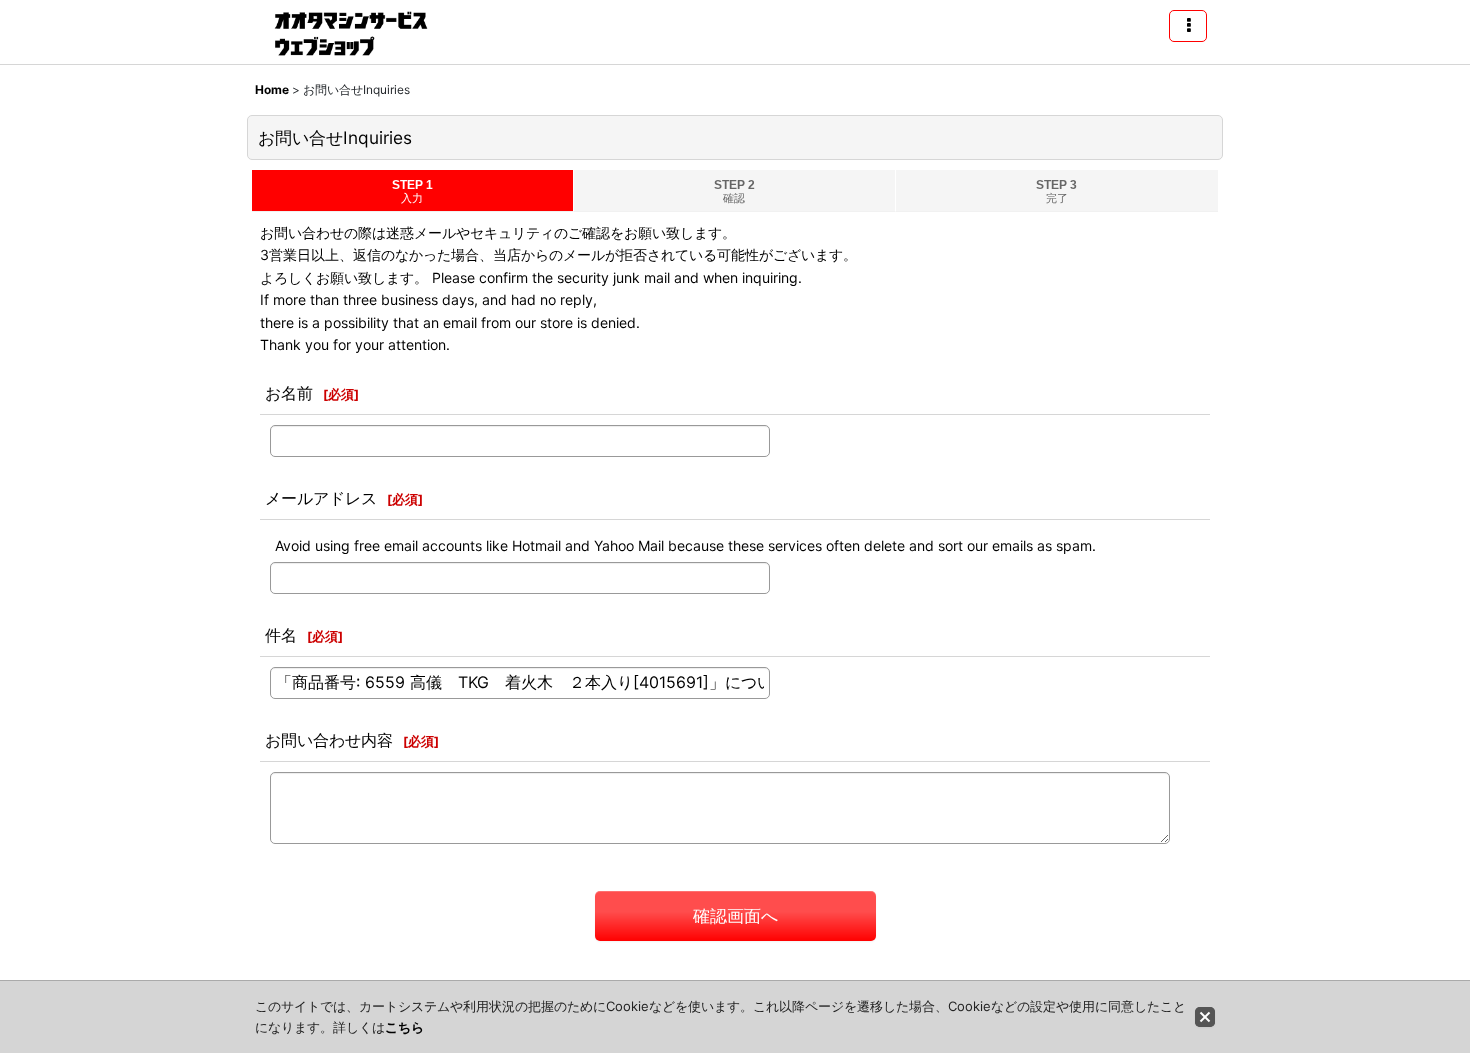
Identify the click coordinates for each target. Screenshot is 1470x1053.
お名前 (289, 393)
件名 (281, 635)
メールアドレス (321, 498)
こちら (404, 1027)
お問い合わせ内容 (329, 740)
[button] (1188, 26)
